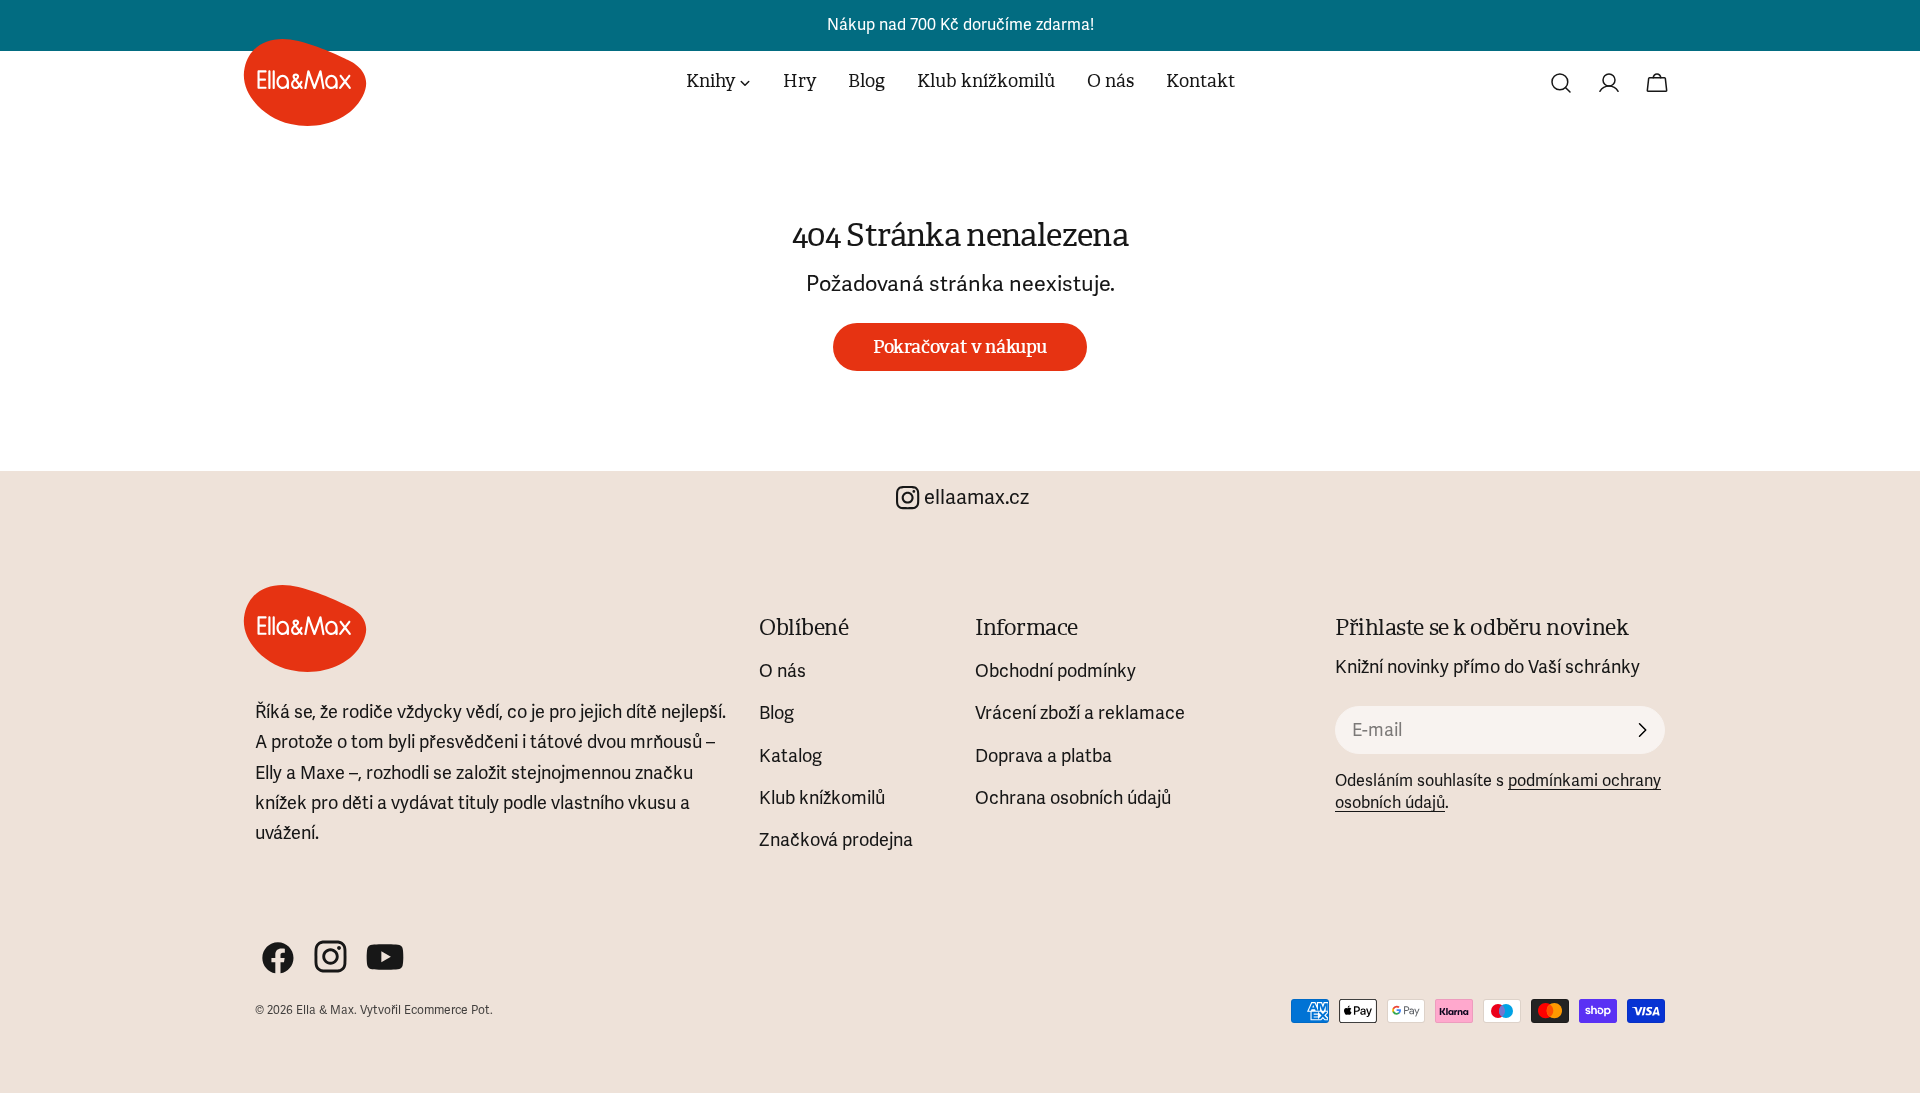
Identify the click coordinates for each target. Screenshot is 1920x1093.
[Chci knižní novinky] (1642, 730)
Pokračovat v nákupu (960, 347)
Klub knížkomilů (822, 798)
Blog (776, 713)
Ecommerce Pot (447, 1010)
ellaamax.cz (976, 497)
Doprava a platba (1043, 756)
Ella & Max (325, 1010)
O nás (782, 671)
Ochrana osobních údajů (1073, 798)
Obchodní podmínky (1055, 671)
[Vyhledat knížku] (1561, 83)
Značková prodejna (836, 840)
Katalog (790, 756)
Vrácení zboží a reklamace (1080, 713)
